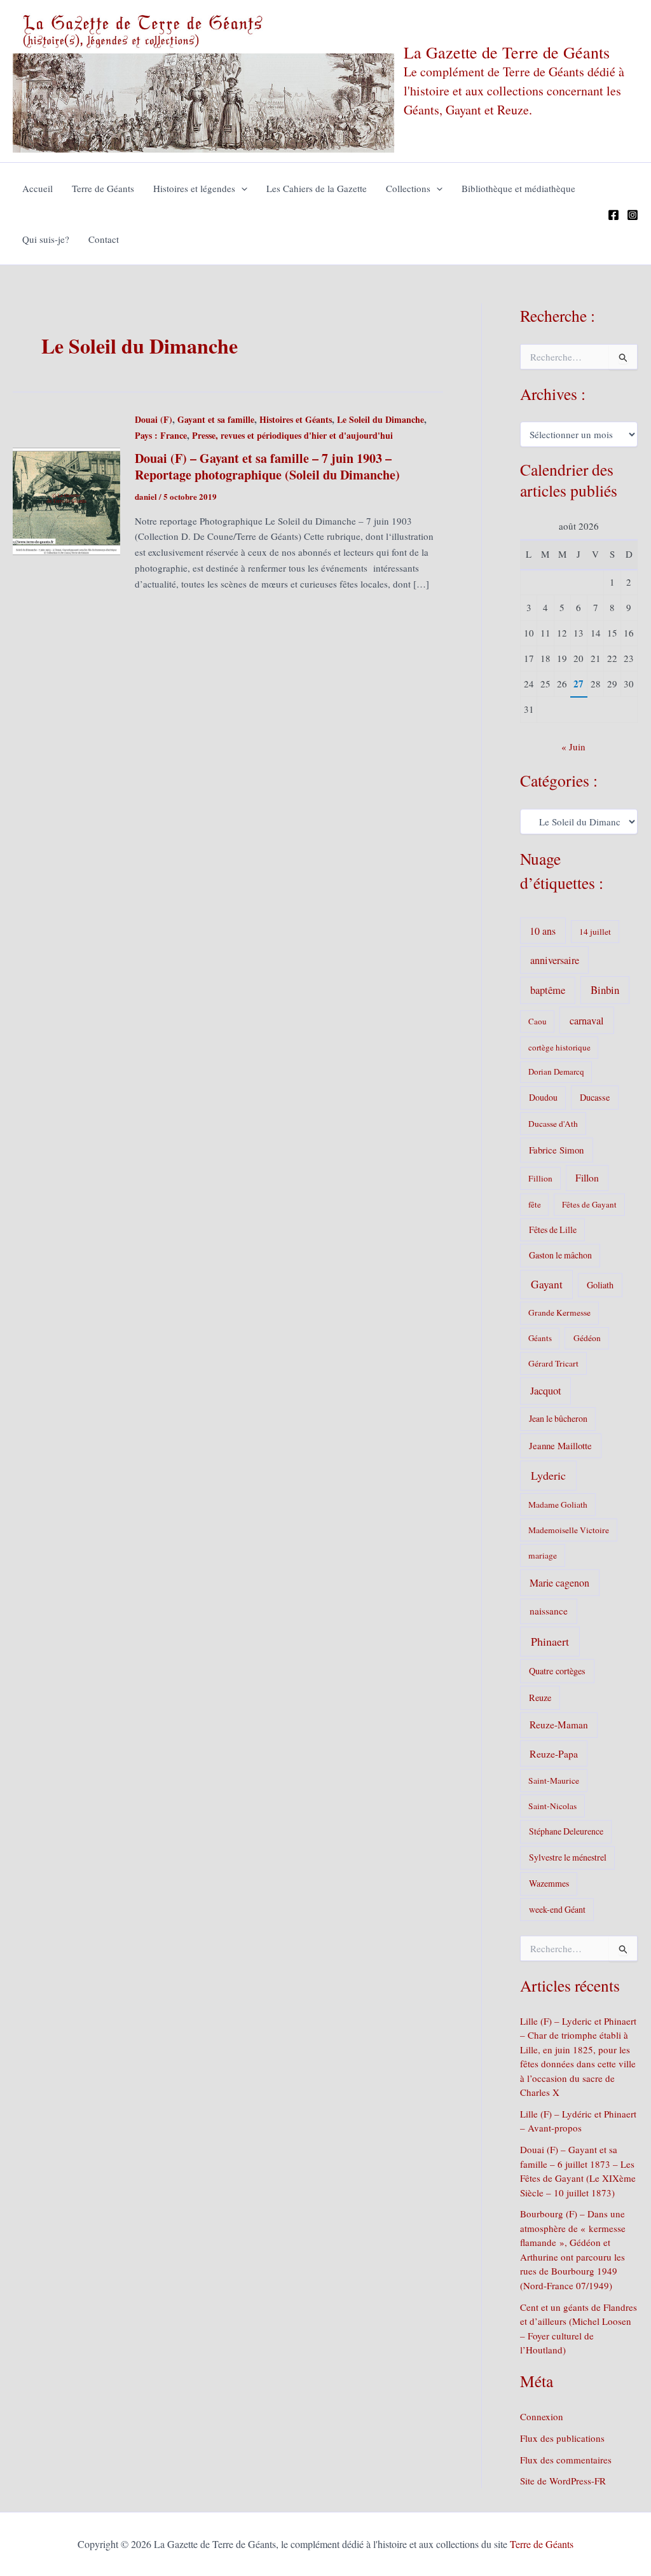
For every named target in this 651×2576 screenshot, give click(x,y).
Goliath (600, 1285)
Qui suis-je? (46, 239)
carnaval (587, 1021)
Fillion (540, 1178)
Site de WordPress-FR (563, 2481)
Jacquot (546, 1391)
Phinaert (550, 1641)
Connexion (542, 2416)
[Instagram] (633, 215)
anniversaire (555, 960)
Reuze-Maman (559, 1725)
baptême (548, 990)
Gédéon (587, 1338)
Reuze (540, 1698)
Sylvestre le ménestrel (568, 1857)
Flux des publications (562, 2438)
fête (535, 1204)
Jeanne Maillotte (560, 1445)
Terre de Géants (103, 188)
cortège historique (559, 1047)
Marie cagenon (559, 1582)
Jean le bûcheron (558, 1418)
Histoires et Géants (296, 419)
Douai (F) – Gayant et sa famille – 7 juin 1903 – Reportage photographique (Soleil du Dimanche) (267, 466)
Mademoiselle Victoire (569, 1530)
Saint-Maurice (554, 1780)
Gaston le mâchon (560, 1255)
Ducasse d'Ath (553, 1124)
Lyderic (548, 1475)
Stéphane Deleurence (566, 1831)
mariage (543, 1555)
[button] (241, 188)
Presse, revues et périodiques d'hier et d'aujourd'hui (292, 435)
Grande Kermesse (559, 1312)
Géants (540, 1338)
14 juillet (595, 932)
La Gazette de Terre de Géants (507, 52)
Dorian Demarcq (556, 1071)
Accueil (38, 188)
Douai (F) (154, 419)
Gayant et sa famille (216, 419)
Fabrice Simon (556, 1150)
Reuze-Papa (554, 1753)
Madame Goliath (558, 1505)
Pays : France (161, 435)
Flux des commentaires (566, 2460)
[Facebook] (613, 215)
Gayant (547, 1284)
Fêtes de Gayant (589, 1204)
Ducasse (595, 1097)
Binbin (605, 990)
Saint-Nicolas (552, 1806)
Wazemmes (549, 1883)
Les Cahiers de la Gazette (317, 188)
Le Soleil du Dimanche (380, 419)
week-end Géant (557, 1909)
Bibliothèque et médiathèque (518, 188)
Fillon (587, 1178)
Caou (538, 1021)
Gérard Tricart (553, 1363)
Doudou (543, 1097)
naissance (549, 1611)
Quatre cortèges (557, 1671)
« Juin (573, 747)
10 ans (543, 931)
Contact (104, 239)
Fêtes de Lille (553, 1229)
